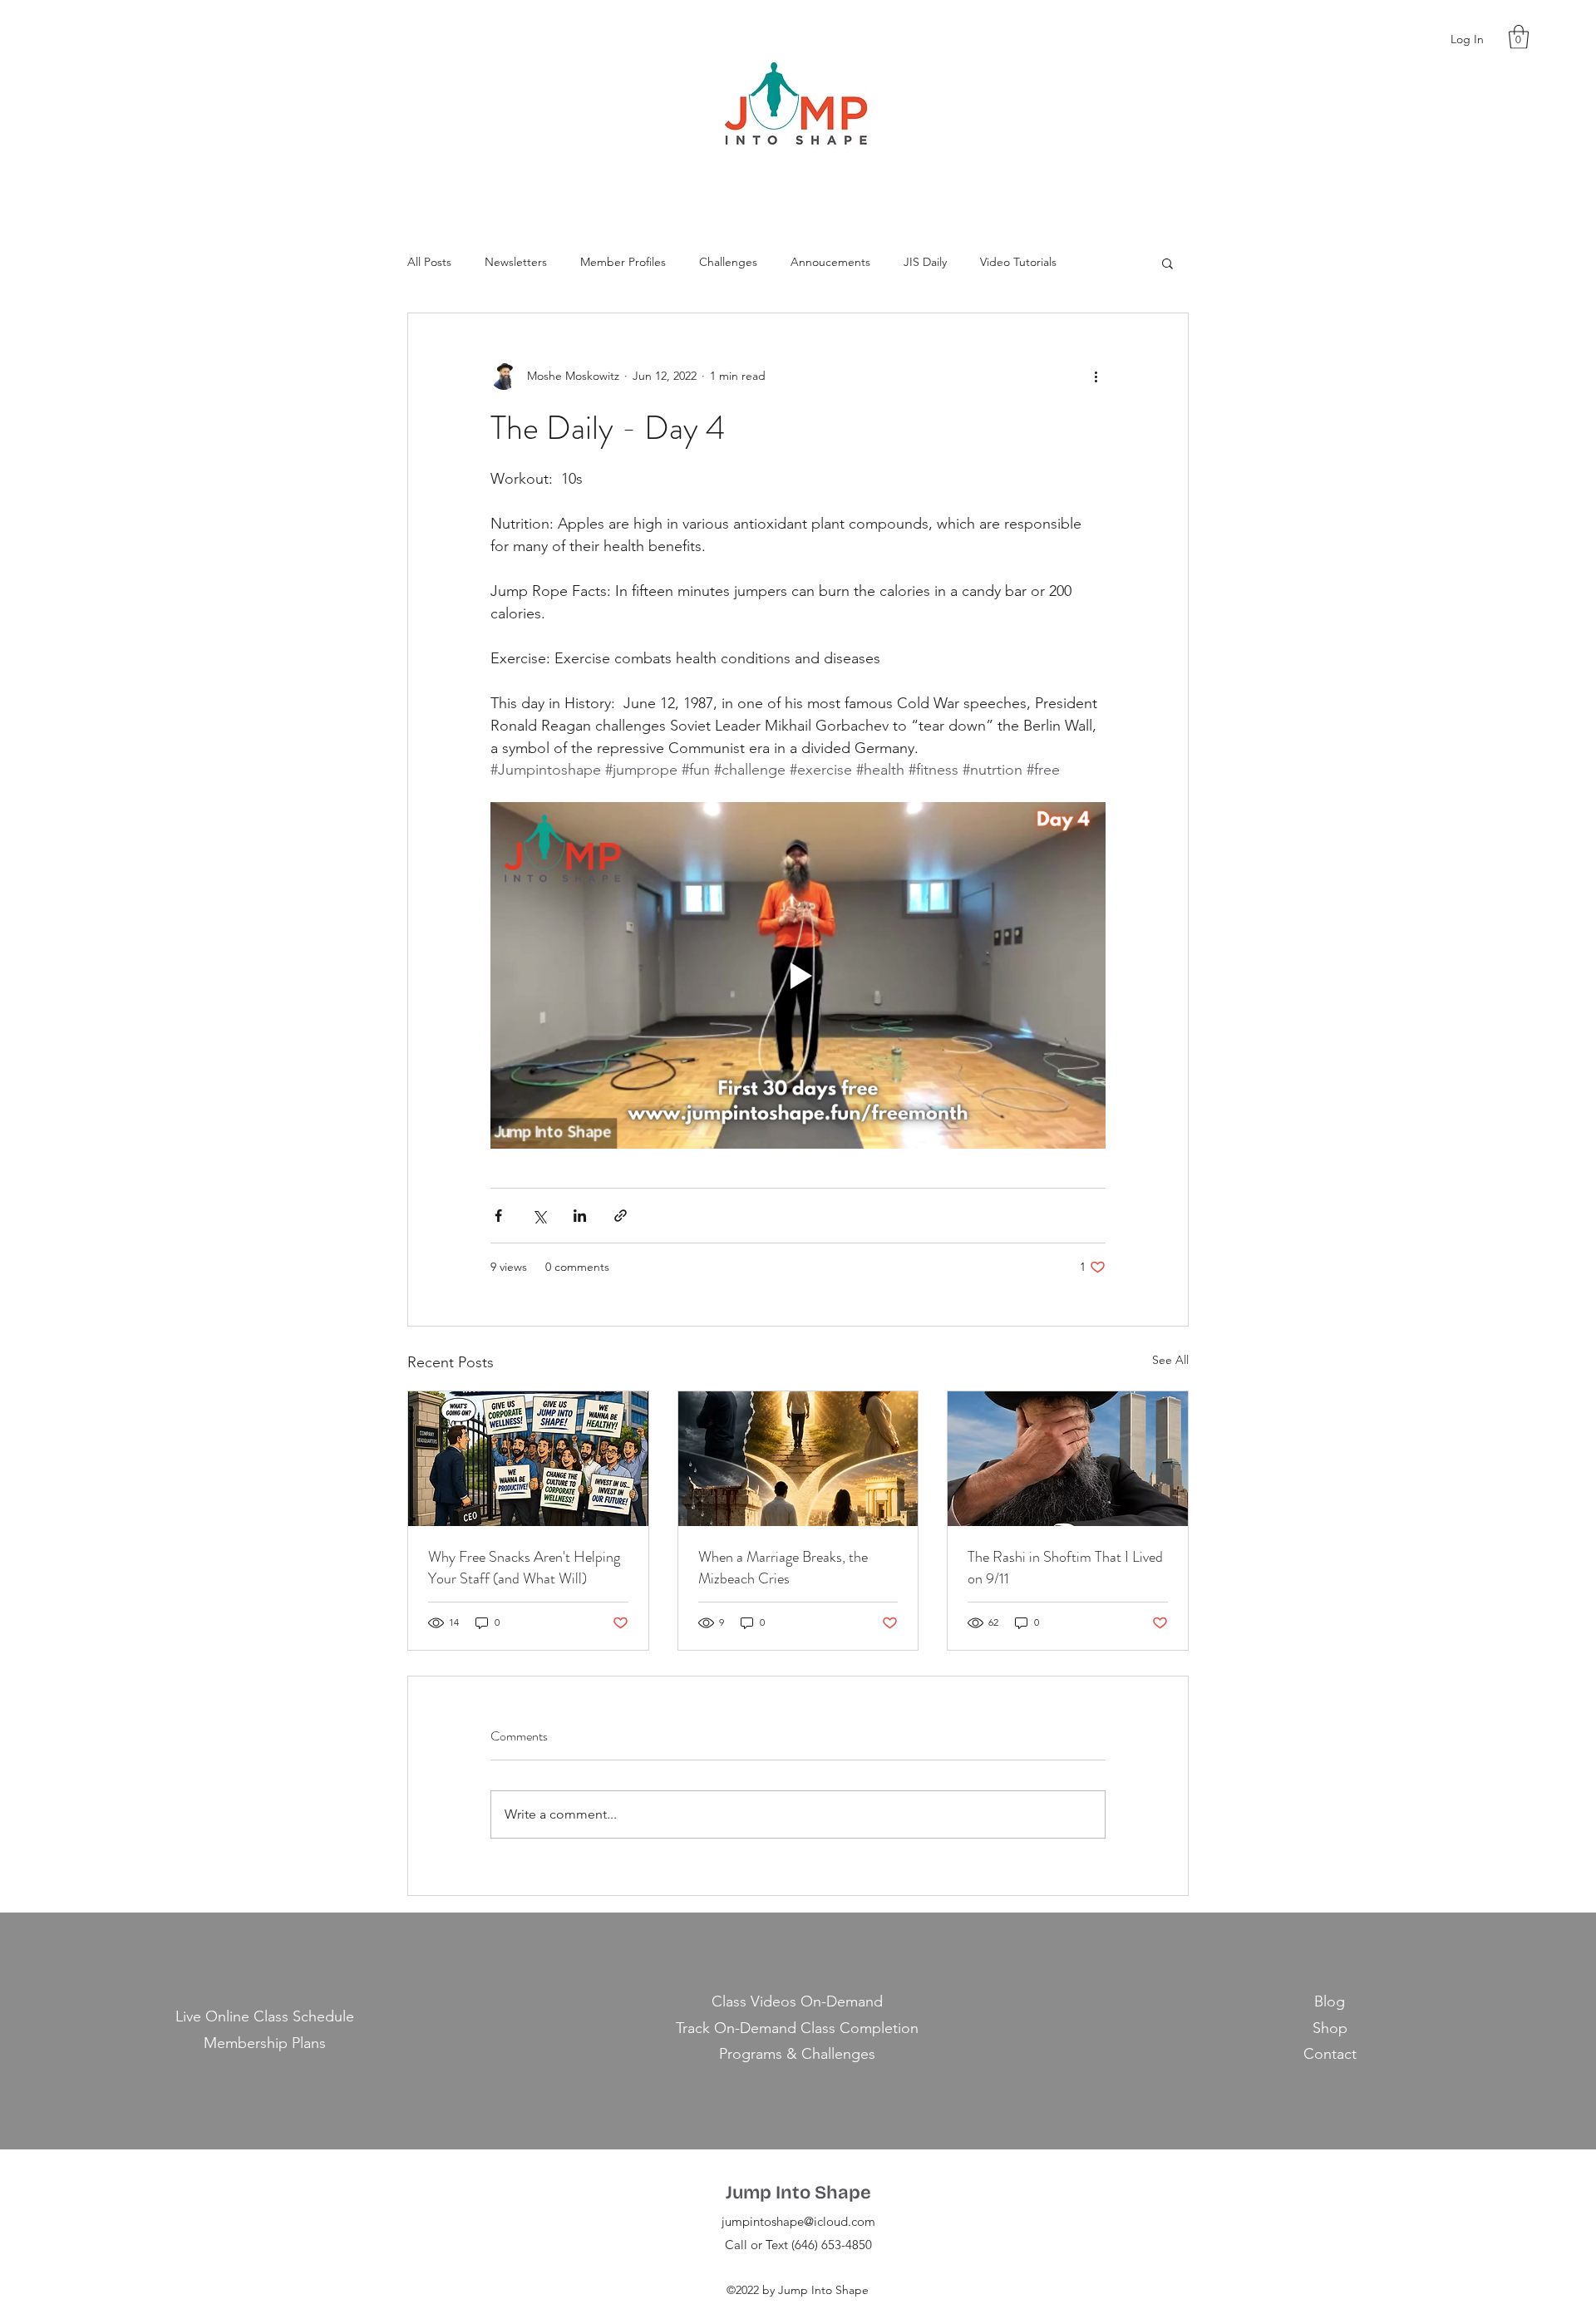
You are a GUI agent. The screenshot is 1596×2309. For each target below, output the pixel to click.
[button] (1519, 37)
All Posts (429, 262)
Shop (1330, 2028)
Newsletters (516, 262)
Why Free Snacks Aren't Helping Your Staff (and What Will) (524, 1568)
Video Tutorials (1018, 262)
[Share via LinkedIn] (580, 1216)
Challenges (728, 262)
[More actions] (1096, 377)
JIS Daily (925, 262)
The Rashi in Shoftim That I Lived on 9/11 (1065, 1568)
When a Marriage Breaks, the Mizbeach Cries (783, 1568)
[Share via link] (621, 1216)
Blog (1330, 2001)
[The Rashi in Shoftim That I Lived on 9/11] (1068, 1459)
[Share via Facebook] (498, 1216)
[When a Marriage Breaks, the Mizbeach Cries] (798, 1459)
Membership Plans (265, 2043)
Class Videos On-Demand (797, 2001)
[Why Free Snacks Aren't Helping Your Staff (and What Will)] (528, 1459)
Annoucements (830, 262)
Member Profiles (623, 262)
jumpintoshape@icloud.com (798, 2221)
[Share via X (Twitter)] (539, 1216)
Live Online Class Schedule (265, 2016)
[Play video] (798, 975)
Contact (1330, 2054)
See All (1170, 1360)
